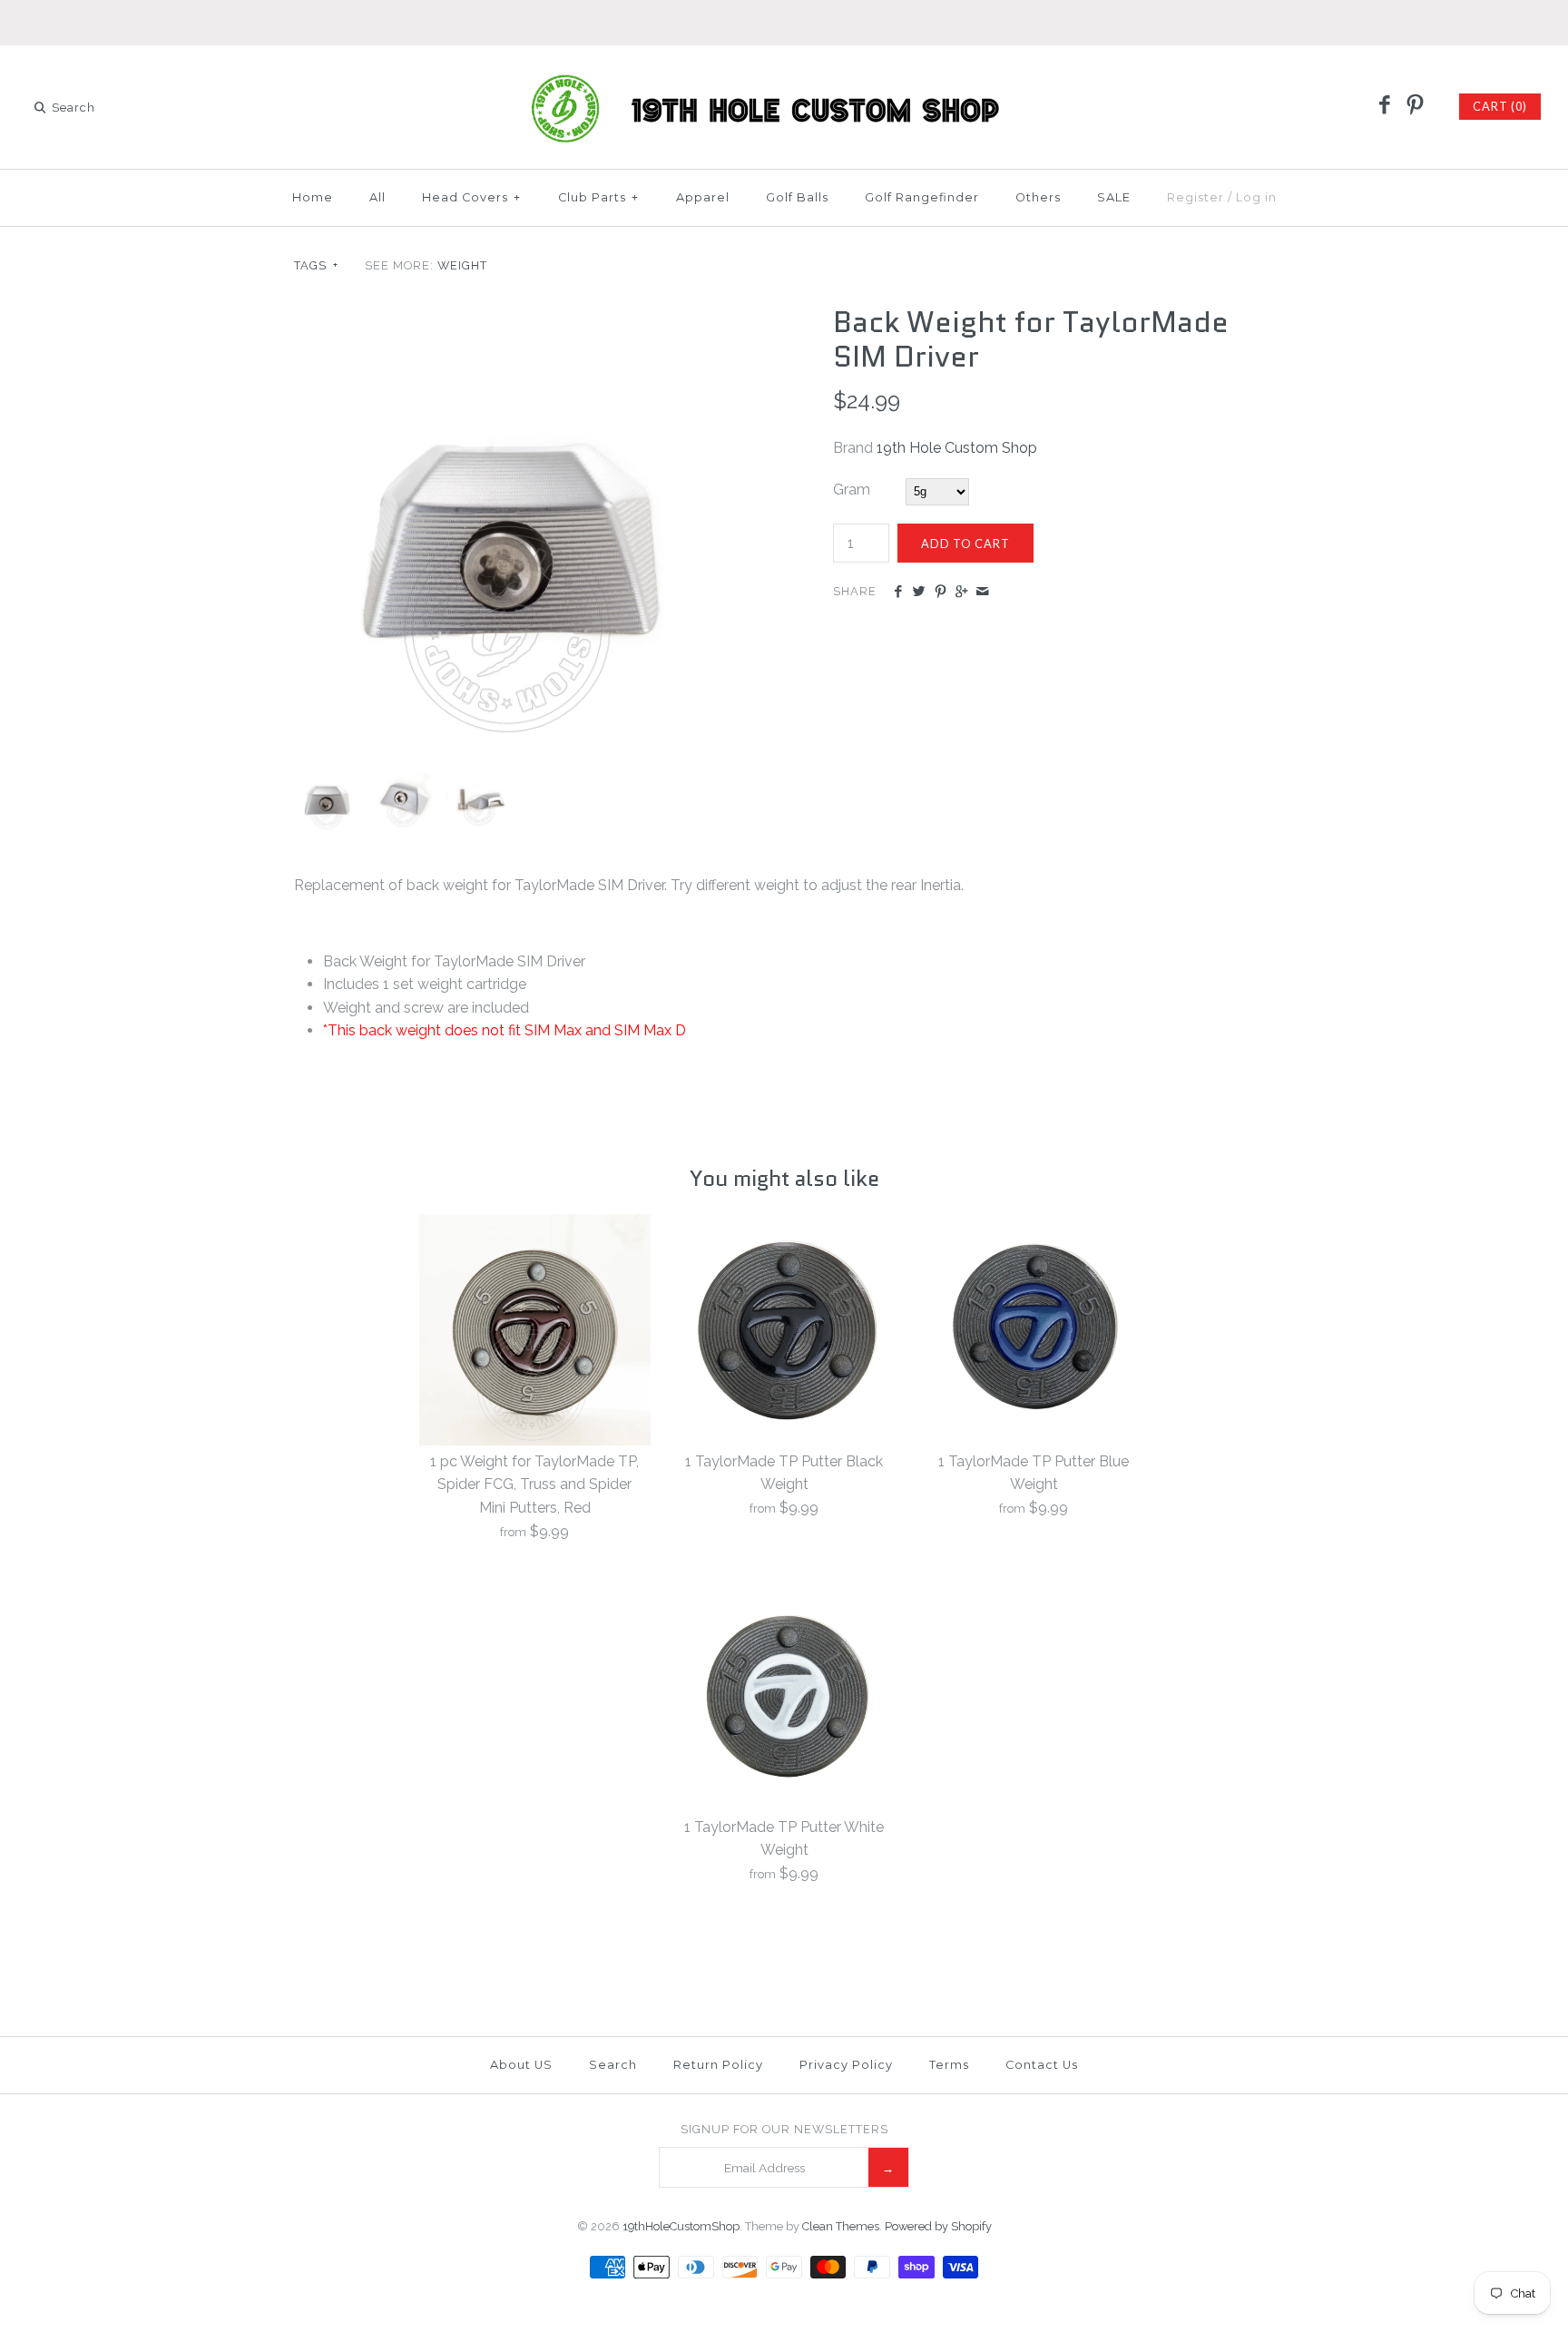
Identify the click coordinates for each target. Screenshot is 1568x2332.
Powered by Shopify (938, 2226)
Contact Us (1042, 2065)
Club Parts (598, 197)
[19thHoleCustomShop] (784, 75)
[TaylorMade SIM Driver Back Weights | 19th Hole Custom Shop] (514, 316)
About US (521, 2065)
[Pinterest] (1415, 106)
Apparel (703, 197)
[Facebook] (1385, 106)
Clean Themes (841, 2226)
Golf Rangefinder (922, 197)
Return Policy (718, 2065)
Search (613, 2065)
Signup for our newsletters (784, 2129)
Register (1196, 197)
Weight (462, 265)
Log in (1256, 197)
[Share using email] (982, 593)
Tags (316, 265)
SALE (1114, 197)
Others (1038, 197)
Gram (852, 490)
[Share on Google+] (961, 593)
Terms (949, 2065)
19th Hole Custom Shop (957, 448)
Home (313, 197)
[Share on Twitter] (919, 593)
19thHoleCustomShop (681, 2226)
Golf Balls (797, 197)
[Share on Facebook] (898, 593)
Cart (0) (1500, 106)
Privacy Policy (846, 2065)
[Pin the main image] (941, 593)
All (377, 197)
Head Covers (471, 197)
